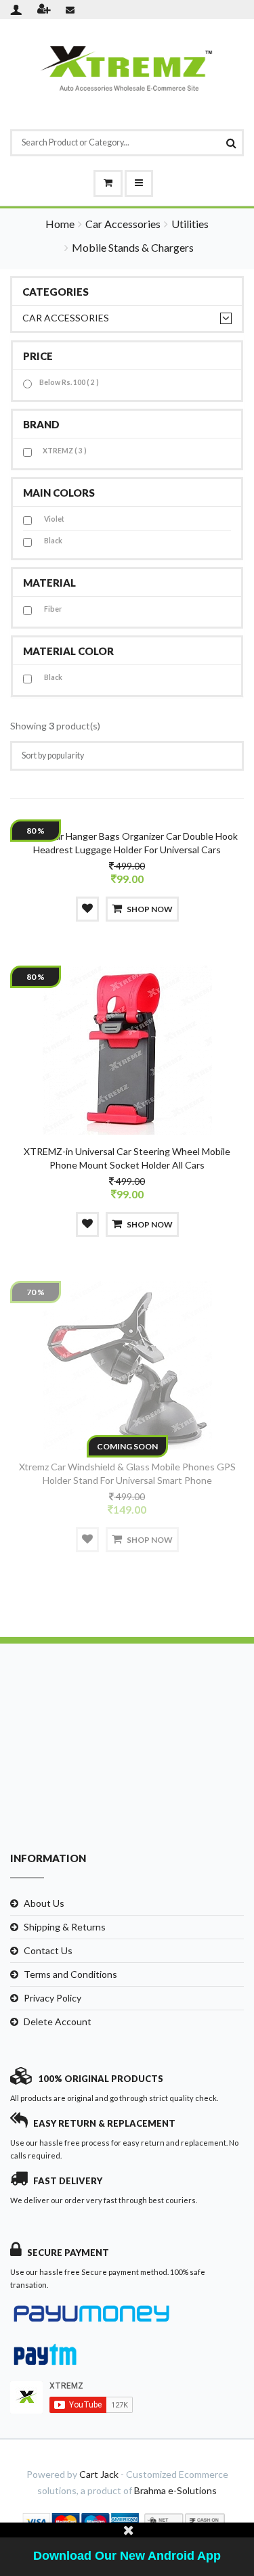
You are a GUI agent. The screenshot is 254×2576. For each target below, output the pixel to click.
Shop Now (150, 909)
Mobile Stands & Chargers (133, 247)
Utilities (190, 224)
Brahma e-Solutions (175, 2490)
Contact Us (48, 1950)
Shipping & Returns (65, 1927)
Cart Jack (99, 2474)
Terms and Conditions (70, 1974)
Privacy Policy (52, 1998)
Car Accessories (123, 224)
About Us (44, 1903)
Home (60, 224)
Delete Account (58, 2021)
